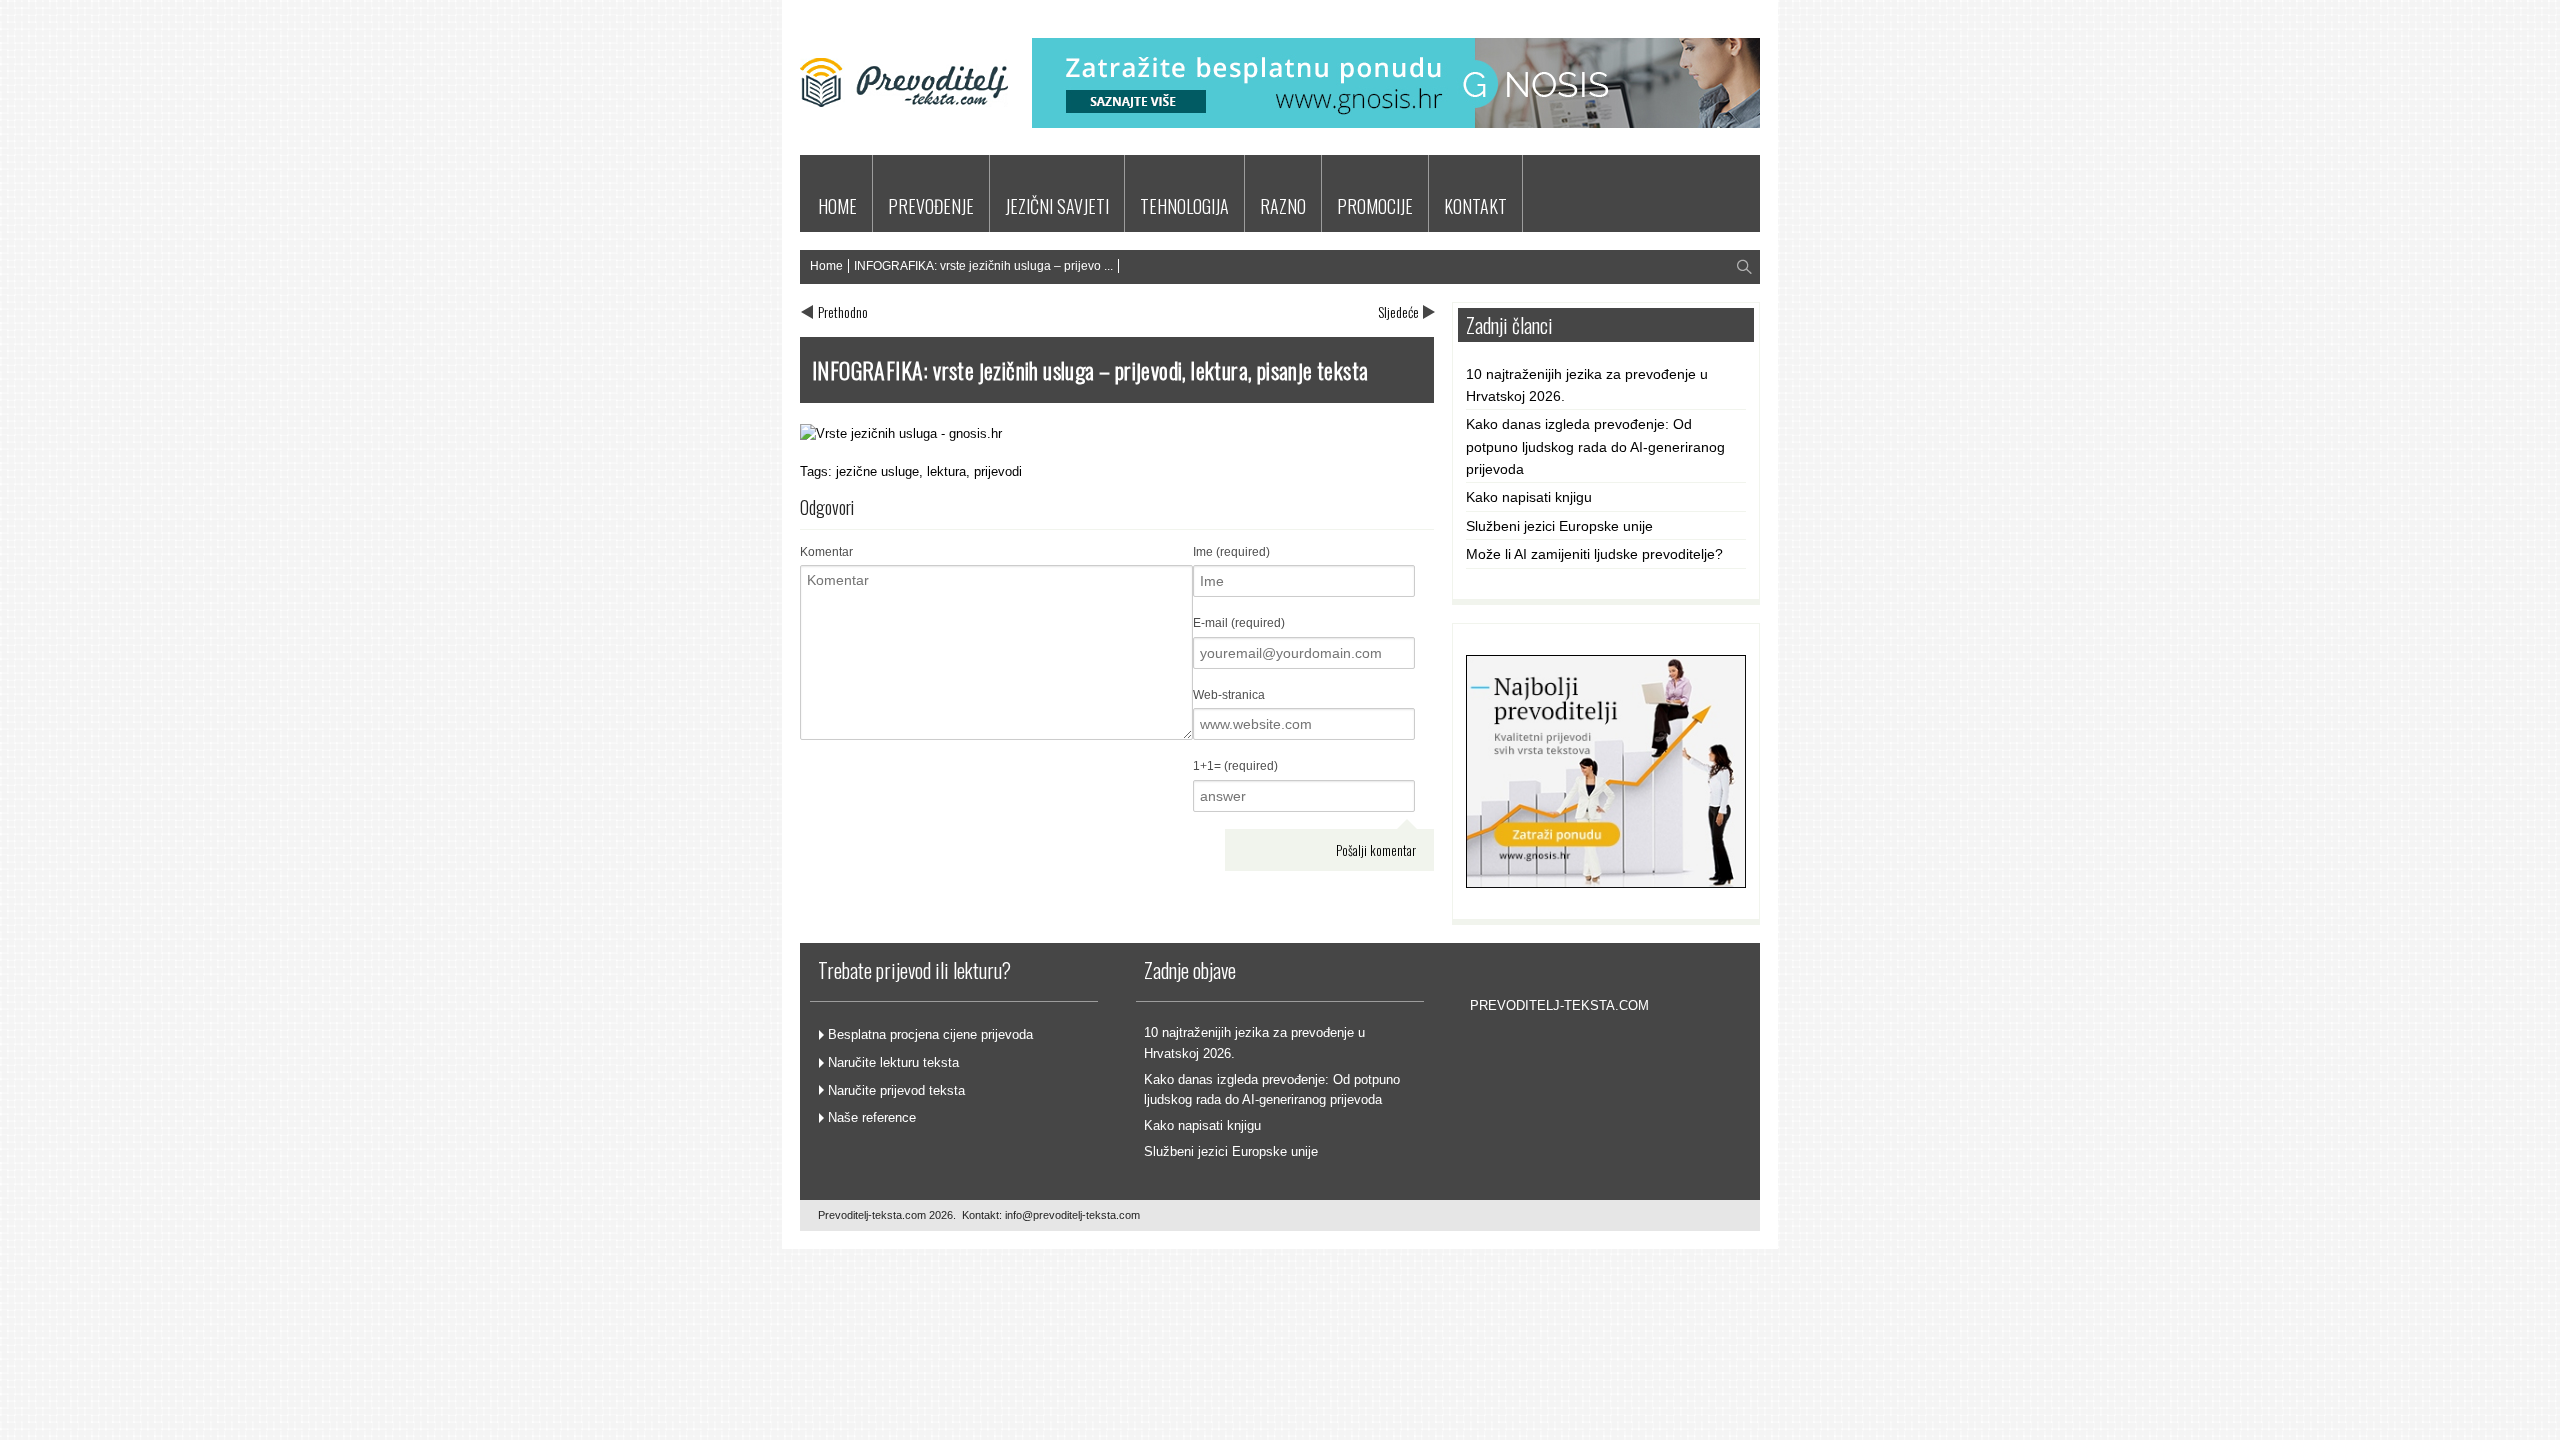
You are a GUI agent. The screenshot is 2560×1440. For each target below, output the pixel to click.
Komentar (826, 552)
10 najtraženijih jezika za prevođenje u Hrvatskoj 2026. (1587, 385)
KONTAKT (1475, 206)
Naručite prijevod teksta (896, 1090)
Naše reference (872, 1117)
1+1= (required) (1235, 766)
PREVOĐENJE (931, 206)
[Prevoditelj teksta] (904, 133)
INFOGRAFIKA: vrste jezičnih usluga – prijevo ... (983, 266)
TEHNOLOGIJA (1184, 206)
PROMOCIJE (1375, 206)
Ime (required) (1231, 552)
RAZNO (1283, 206)
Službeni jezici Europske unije (1559, 526)
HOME (837, 206)
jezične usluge (877, 471)
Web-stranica (1229, 695)
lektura (946, 471)
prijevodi (998, 471)
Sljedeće (1398, 311)
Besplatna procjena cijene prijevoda (930, 1034)
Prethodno (843, 311)
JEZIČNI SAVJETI (1057, 206)
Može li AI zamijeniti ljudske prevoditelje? (1594, 554)
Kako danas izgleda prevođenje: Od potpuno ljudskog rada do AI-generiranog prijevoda (1595, 446)
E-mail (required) (1239, 623)
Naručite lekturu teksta (893, 1062)
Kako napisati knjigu (1529, 497)
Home (826, 266)
